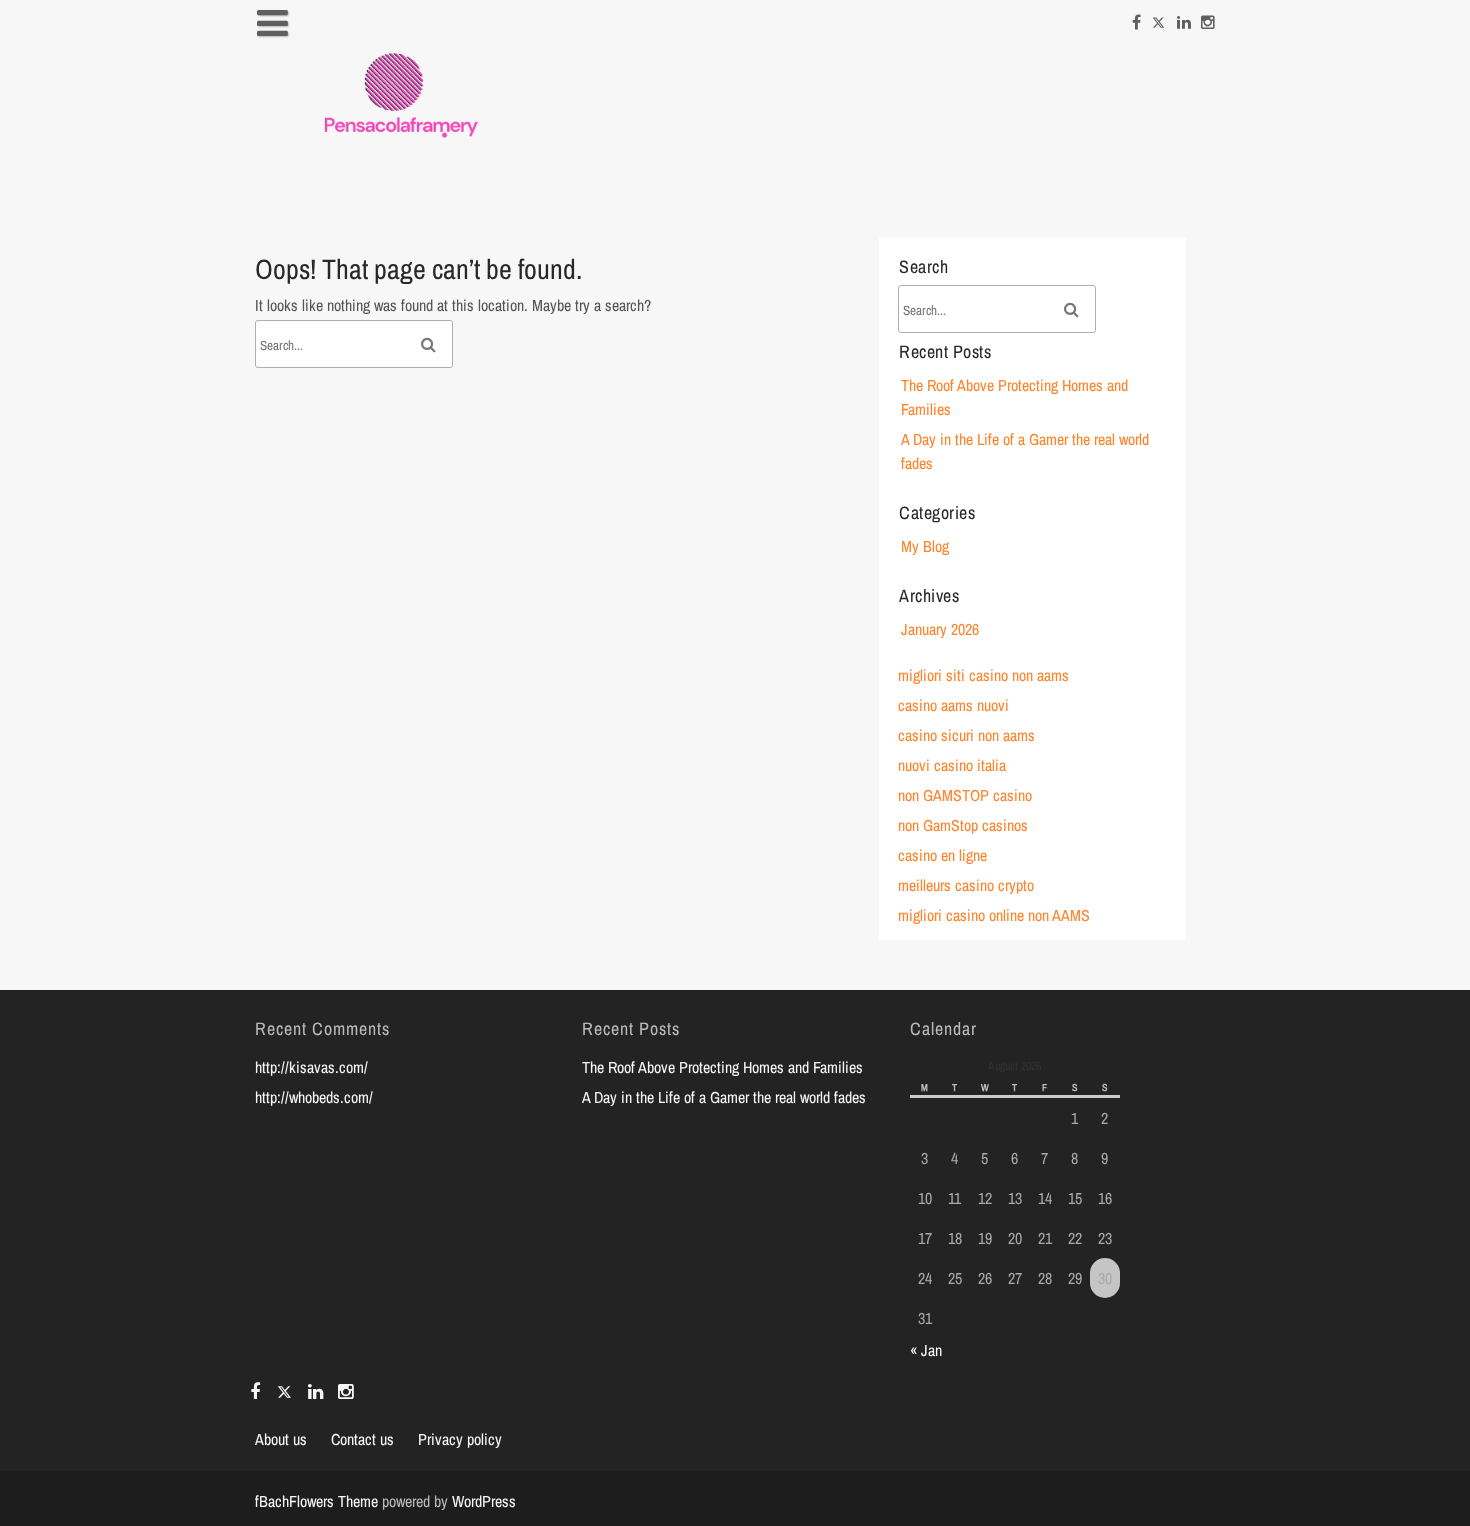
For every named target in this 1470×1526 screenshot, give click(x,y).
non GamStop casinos (963, 825)
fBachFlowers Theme (316, 1501)
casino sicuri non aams (966, 735)
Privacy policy (460, 1439)
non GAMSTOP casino (965, 795)
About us (281, 1439)
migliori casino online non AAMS (994, 915)
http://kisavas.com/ (311, 1067)
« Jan (926, 1350)
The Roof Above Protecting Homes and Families (722, 1067)
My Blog (925, 546)
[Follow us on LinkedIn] (1184, 17)
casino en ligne (942, 855)
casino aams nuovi (953, 705)
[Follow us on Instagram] (1208, 17)
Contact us (362, 1439)
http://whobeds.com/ (314, 1097)
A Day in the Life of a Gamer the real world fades (724, 1097)
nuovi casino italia (952, 765)
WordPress (484, 1501)
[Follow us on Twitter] (1159, 17)
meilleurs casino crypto (966, 885)
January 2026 (940, 629)
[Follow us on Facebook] (1136, 17)
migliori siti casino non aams (983, 675)
